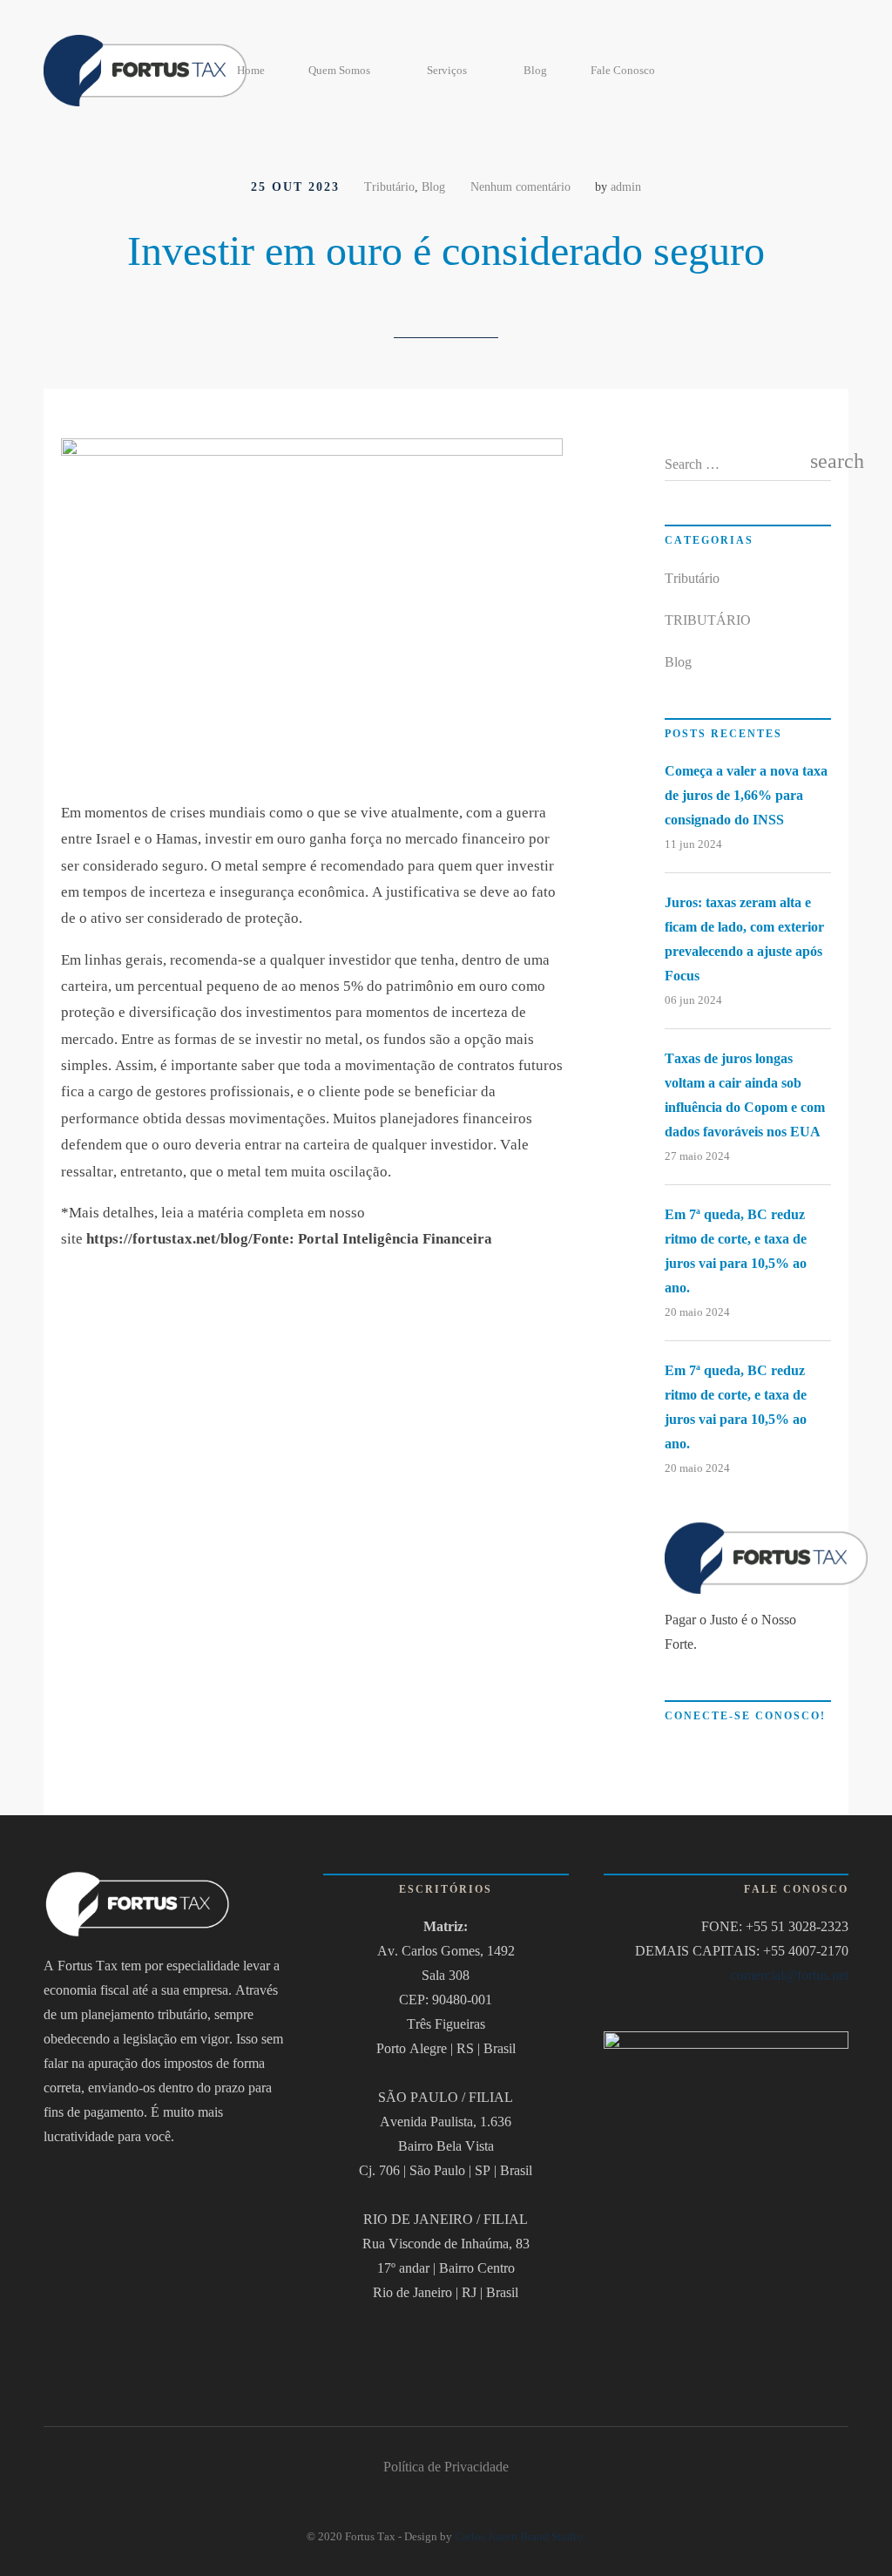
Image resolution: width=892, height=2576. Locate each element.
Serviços (447, 70)
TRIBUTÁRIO (708, 620)
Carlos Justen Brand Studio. (520, 2536)
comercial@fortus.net (790, 1975)
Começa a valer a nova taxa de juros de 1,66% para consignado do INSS (746, 795)
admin (626, 186)
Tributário (389, 186)
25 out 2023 (295, 186)
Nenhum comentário (520, 186)
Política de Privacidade (446, 2467)
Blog (535, 70)
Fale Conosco (623, 70)
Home (251, 70)
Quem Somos (339, 70)
